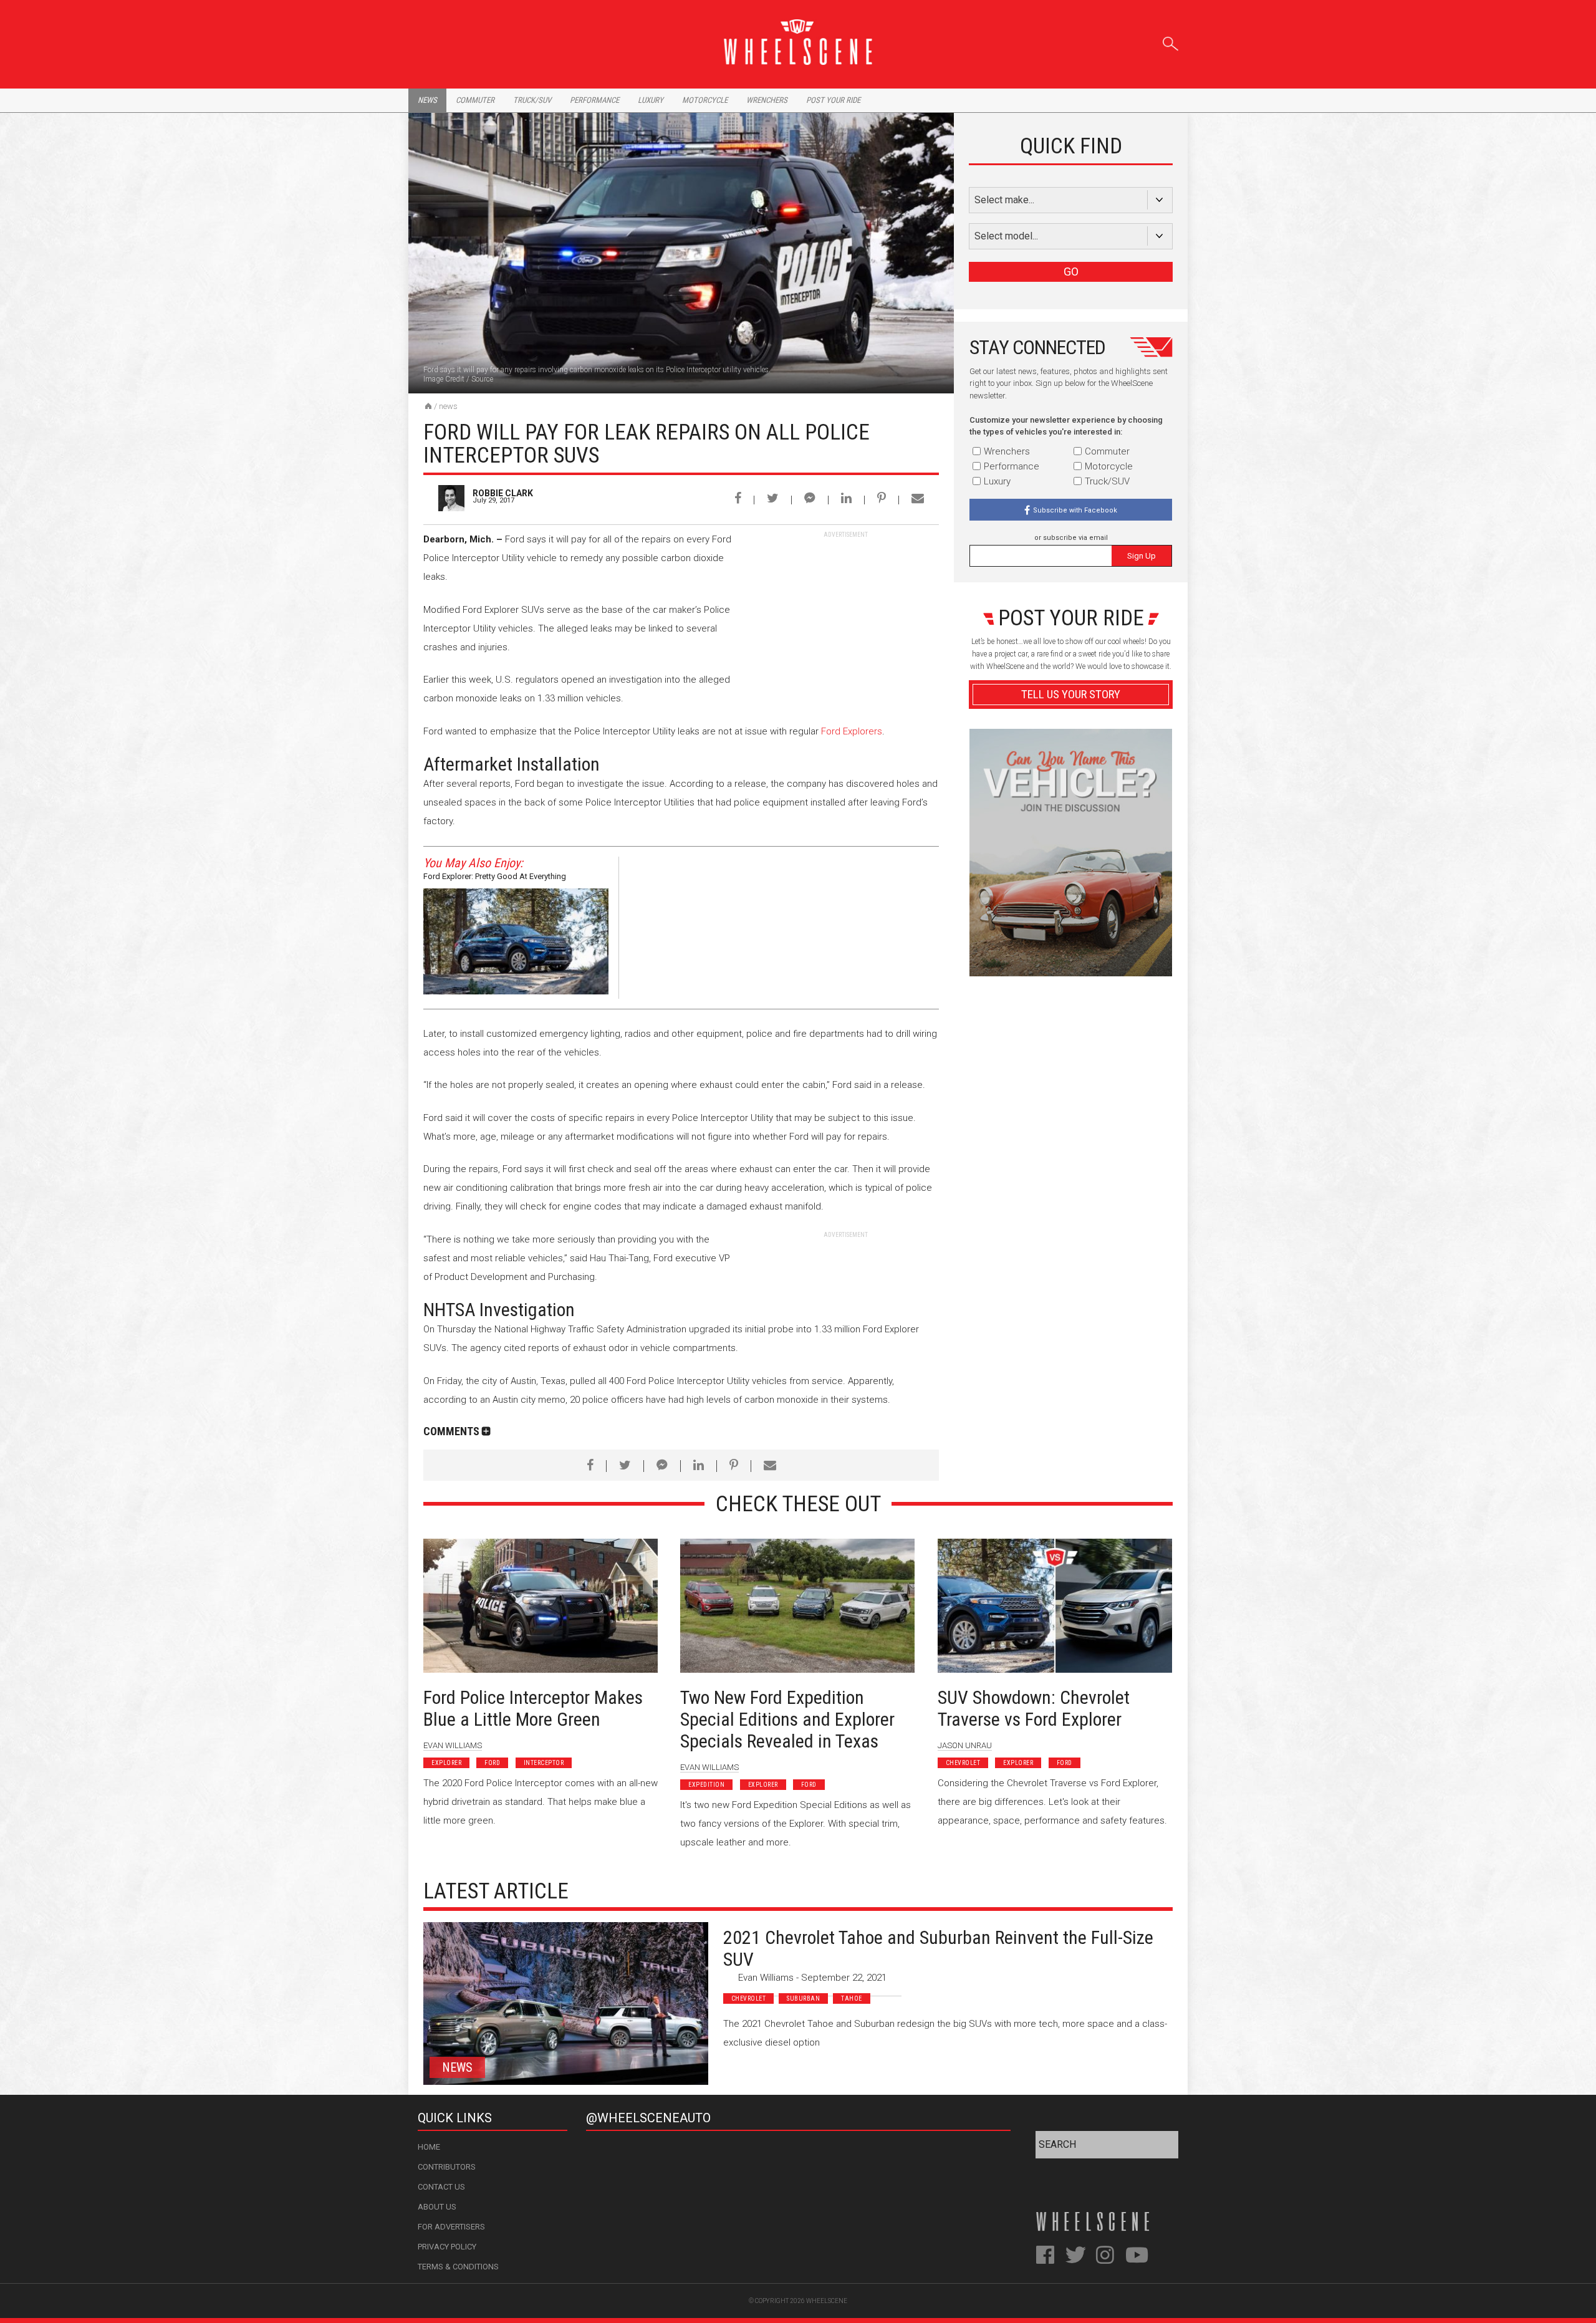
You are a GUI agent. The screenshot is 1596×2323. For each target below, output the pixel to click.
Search (1171, 41)
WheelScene (827, 2301)
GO (1071, 272)
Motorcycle (705, 100)
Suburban (803, 1998)
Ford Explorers (852, 731)
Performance (594, 100)
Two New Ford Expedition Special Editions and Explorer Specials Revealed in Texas (787, 1719)
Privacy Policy (447, 2247)
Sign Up (1142, 556)
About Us (437, 2207)
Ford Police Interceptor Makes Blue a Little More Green (533, 1708)
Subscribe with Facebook (1075, 510)
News (427, 100)
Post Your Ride (833, 100)
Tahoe (852, 1998)
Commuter (475, 100)
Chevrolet (963, 1763)
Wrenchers (767, 100)
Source (482, 379)
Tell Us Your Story (1071, 694)
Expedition (706, 1785)
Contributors (447, 2167)
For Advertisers (451, 2227)
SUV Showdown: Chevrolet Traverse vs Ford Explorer (1034, 1708)
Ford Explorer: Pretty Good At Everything (495, 876)
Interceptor (544, 1763)
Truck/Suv (532, 100)
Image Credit (444, 379)
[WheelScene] (428, 406)
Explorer (446, 1763)
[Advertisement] (845, 617)
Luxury (651, 100)
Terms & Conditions (458, 2267)
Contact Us (441, 2187)
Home (429, 2147)
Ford (492, 1763)
